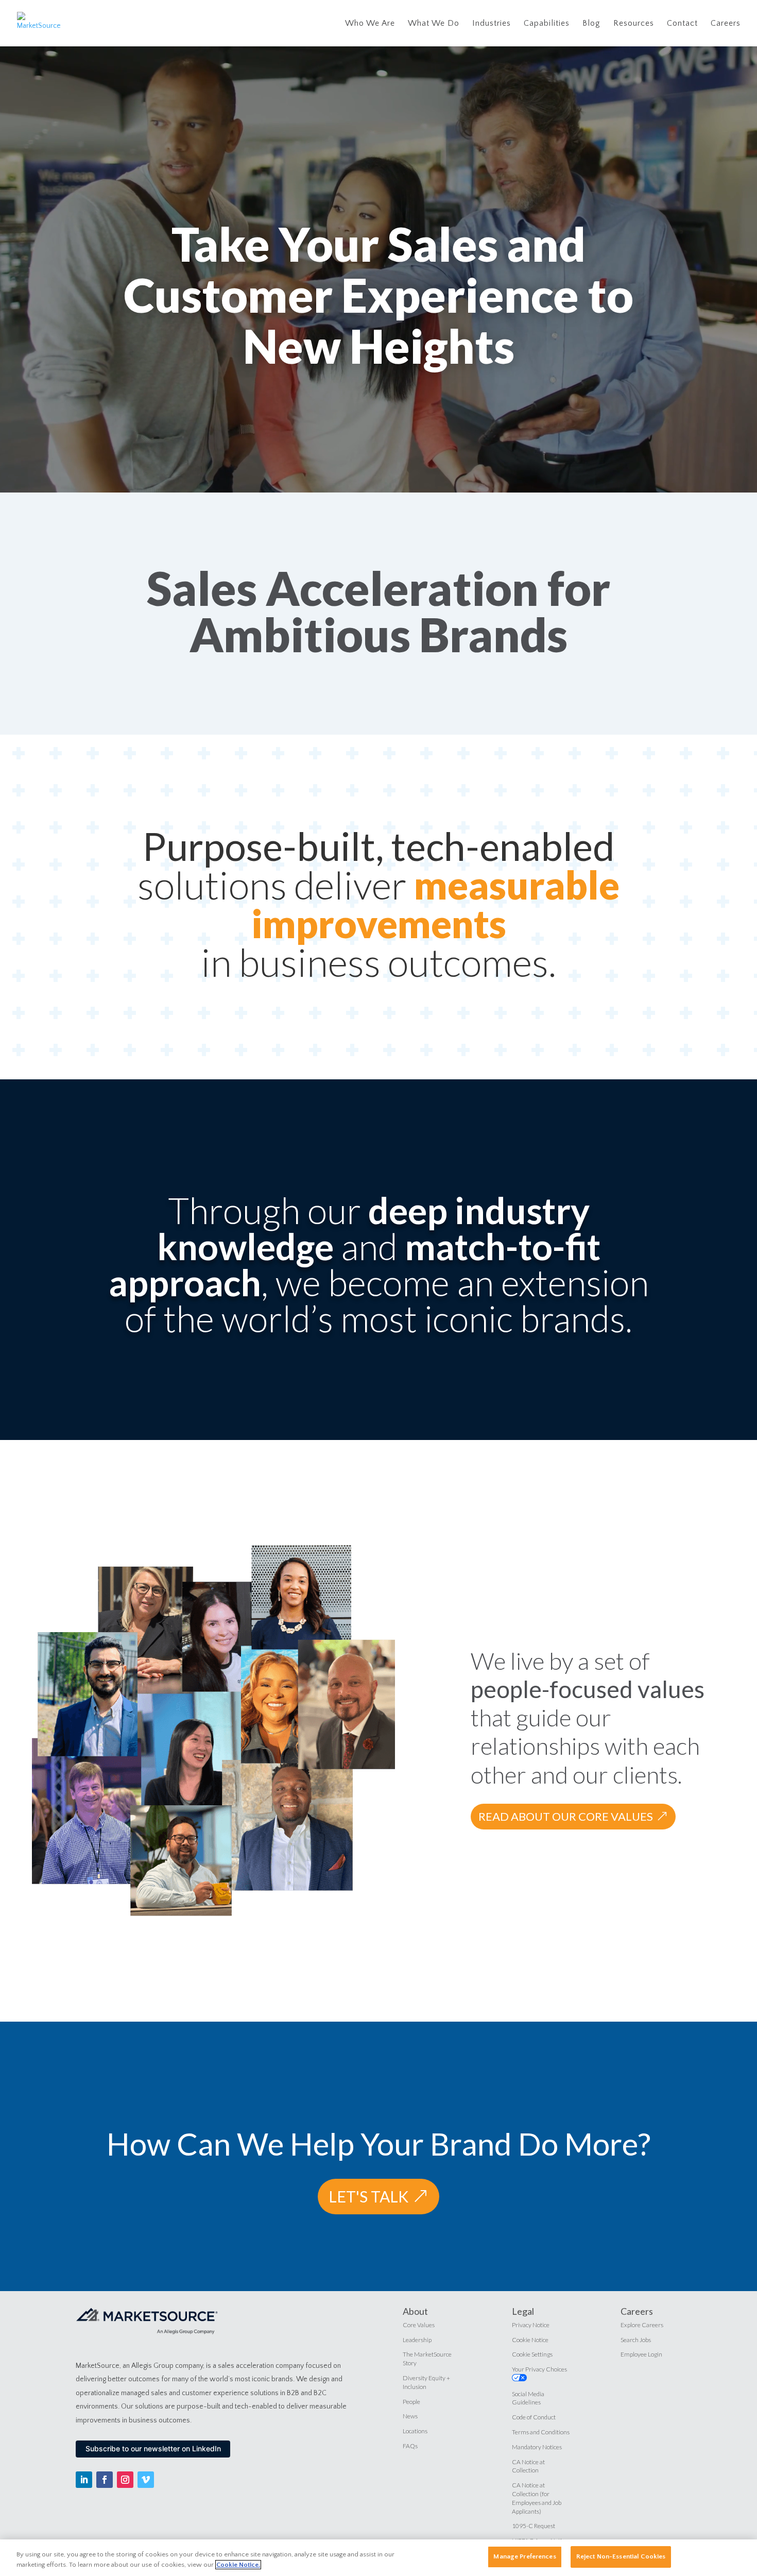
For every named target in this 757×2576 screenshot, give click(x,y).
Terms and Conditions (541, 2432)
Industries (492, 24)
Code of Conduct (534, 2417)
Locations (415, 2431)
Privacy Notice (531, 2325)
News (410, 2416)
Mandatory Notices (537, 2447)
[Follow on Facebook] (105, 2480)
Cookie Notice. (238, 2565)
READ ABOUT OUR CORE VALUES (566, 1816)
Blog (591, 24)
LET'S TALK (368, 2196)
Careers (726, 24)
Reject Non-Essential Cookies (621, 2556)
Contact (682, 24)
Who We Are (370, 24)
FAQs (410, 2446)
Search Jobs (636, 2340)
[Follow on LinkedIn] (84, 2480)
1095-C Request (534, 2526)
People (411, 2402)
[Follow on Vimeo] (146, 2480)
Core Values (419, 2325)
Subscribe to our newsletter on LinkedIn (153, 2448)
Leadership (417, 2340)
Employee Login (641, 2354)
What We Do (434, 24)
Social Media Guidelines (528, 2398)
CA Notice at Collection (528, 2466)
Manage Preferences (524, 2556)
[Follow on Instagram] (125, 2480)
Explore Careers (642, 2325)
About (415, 2311)
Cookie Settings (532, 2354)
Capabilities (547, 24)
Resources (634, 24)
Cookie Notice (530, 2340)
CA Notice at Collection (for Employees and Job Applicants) (537, 2498)
